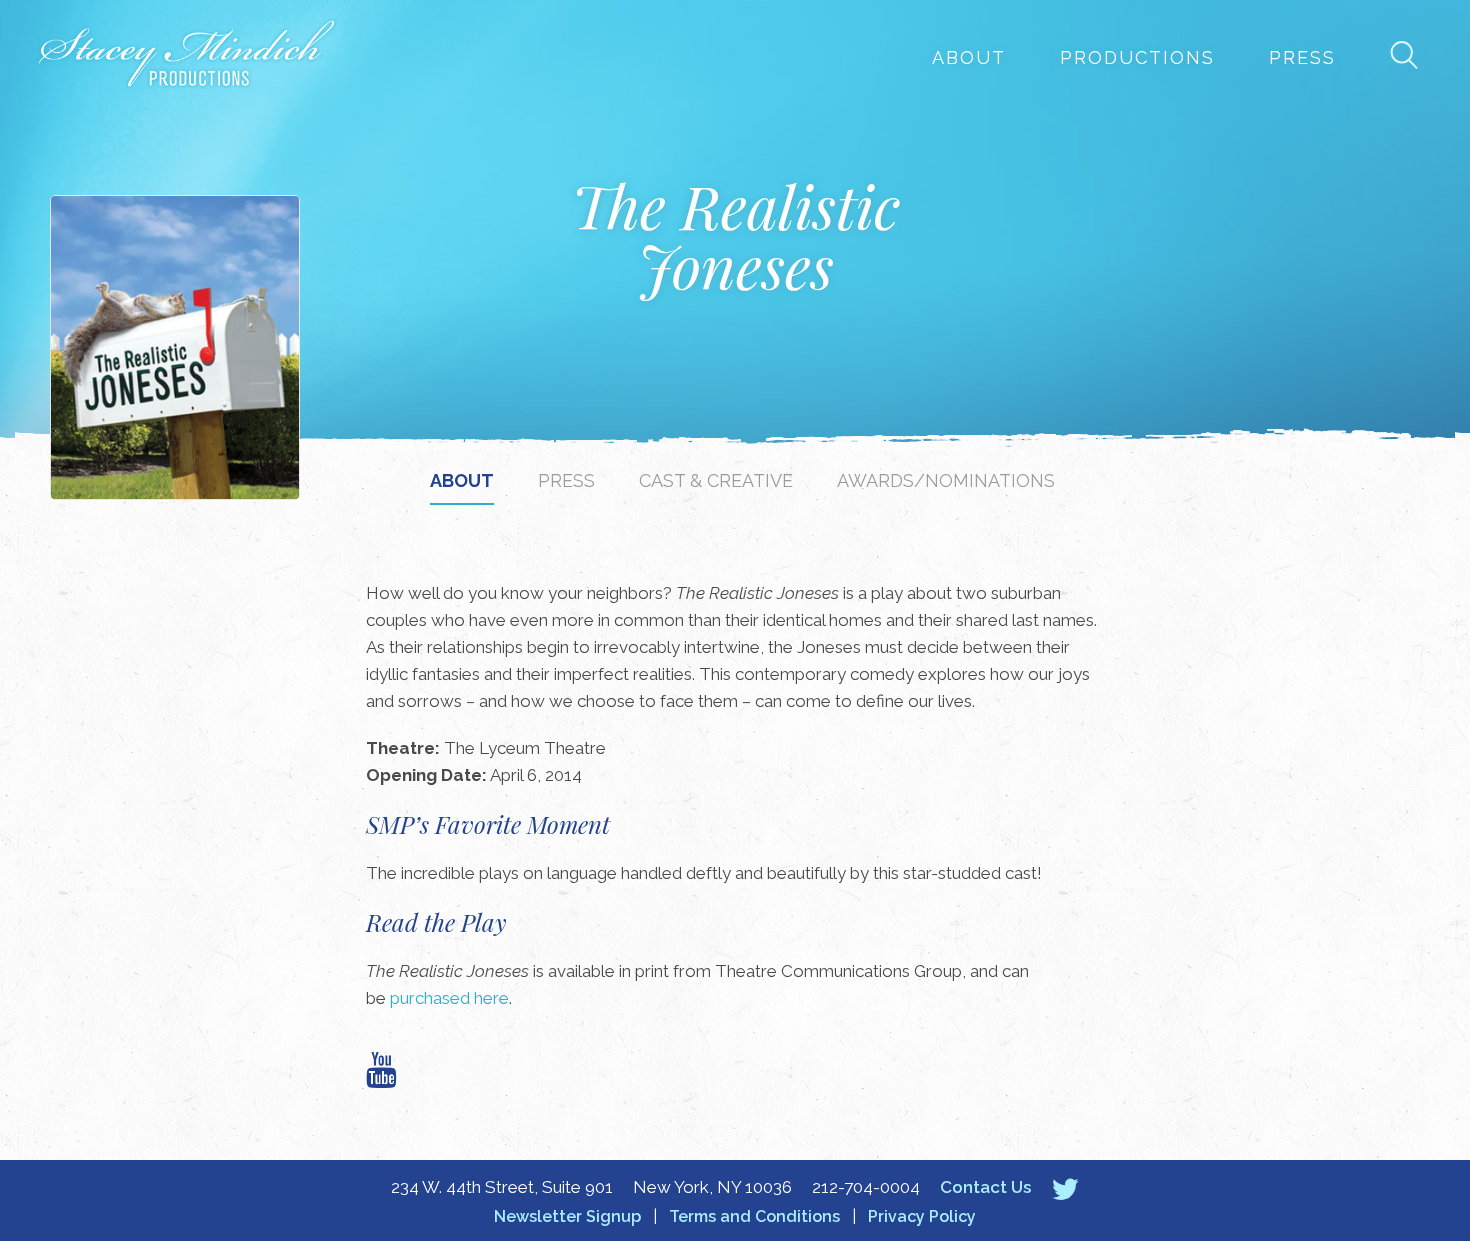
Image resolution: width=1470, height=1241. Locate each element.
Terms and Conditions (754, 1216)
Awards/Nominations (946, 480)
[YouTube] (381, 1070)
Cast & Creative (716, 480)
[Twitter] (1065, 1188)
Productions (1137, 57)
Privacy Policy (922, 1216)
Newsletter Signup (567, 1216)
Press (1302, 57)
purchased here (449, 998)
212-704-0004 (866, 1187)
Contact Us (985, 1187)
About (969, 57)
